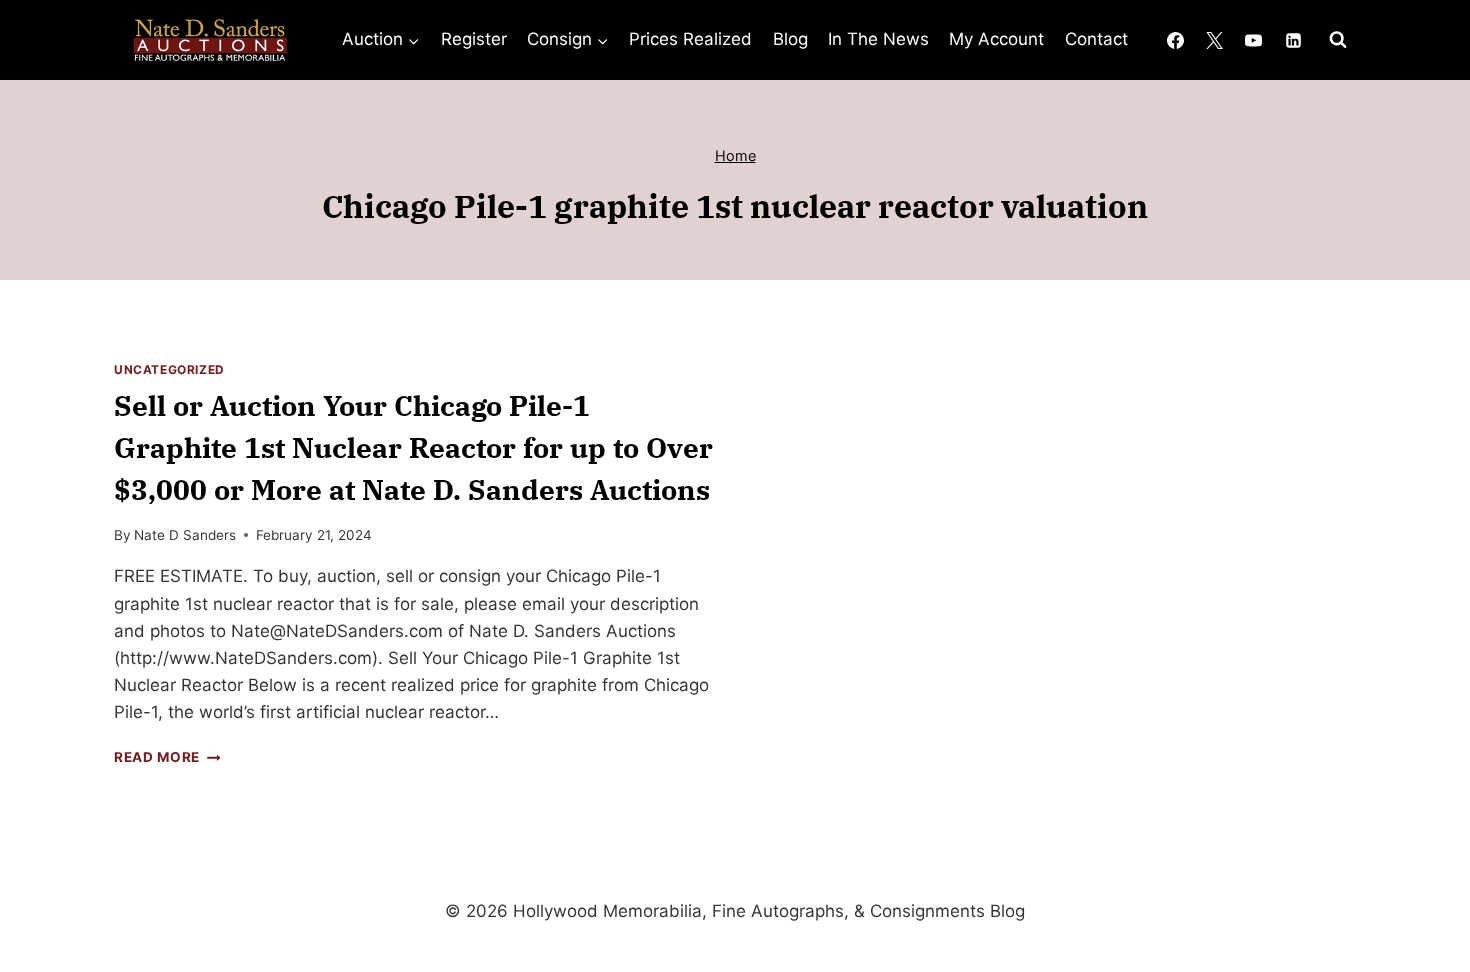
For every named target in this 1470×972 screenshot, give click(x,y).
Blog (790, 39)
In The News (878, 39)
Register (474, 39)
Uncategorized (169, 369)
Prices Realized (690, 39)
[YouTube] (1254, 40)
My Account (996, 39)
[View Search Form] (1338, 40)
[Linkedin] (1293, 40)
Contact (1096, 39)
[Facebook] (1176, 40)
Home (735, 155)
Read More (167, 757)
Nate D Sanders (185, 535)
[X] (1215, 40)
